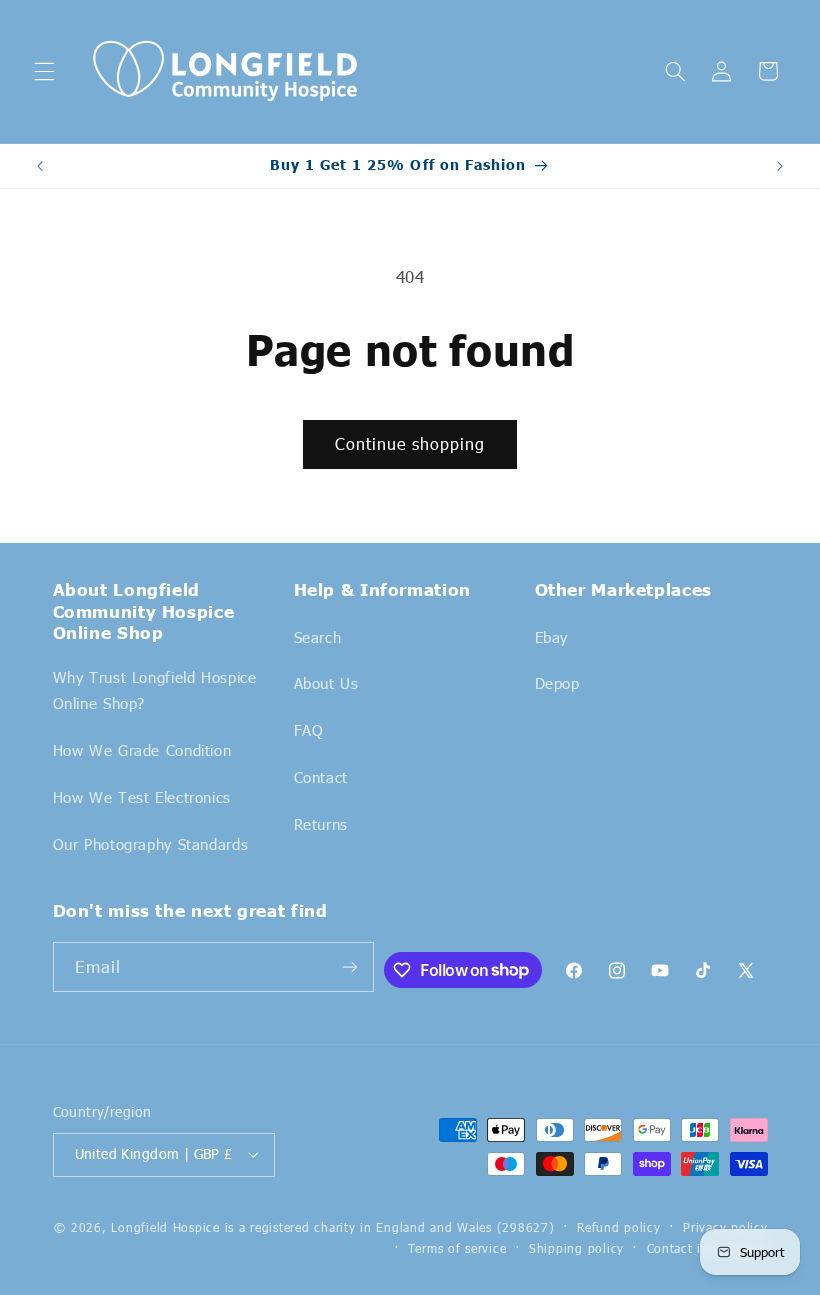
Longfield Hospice (165, 1227)
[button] (44, 71)
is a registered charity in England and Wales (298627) (390, 1227)
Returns (321, 824)
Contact (321, 777)
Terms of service (457, 1248)
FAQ (309, 730)
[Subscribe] (349, 966)
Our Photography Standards (151, 844)
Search (318, 637)
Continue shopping (410, 443)
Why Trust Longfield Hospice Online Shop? (155, 690)
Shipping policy (576, 1248)
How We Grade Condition (142, 750)
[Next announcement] (780, 166)
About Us (326, 683)
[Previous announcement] (40, 166)
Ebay (552, 637)
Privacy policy (725, 1227)
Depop (557, 683)
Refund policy (619, 1227)
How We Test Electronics (142, 797)
